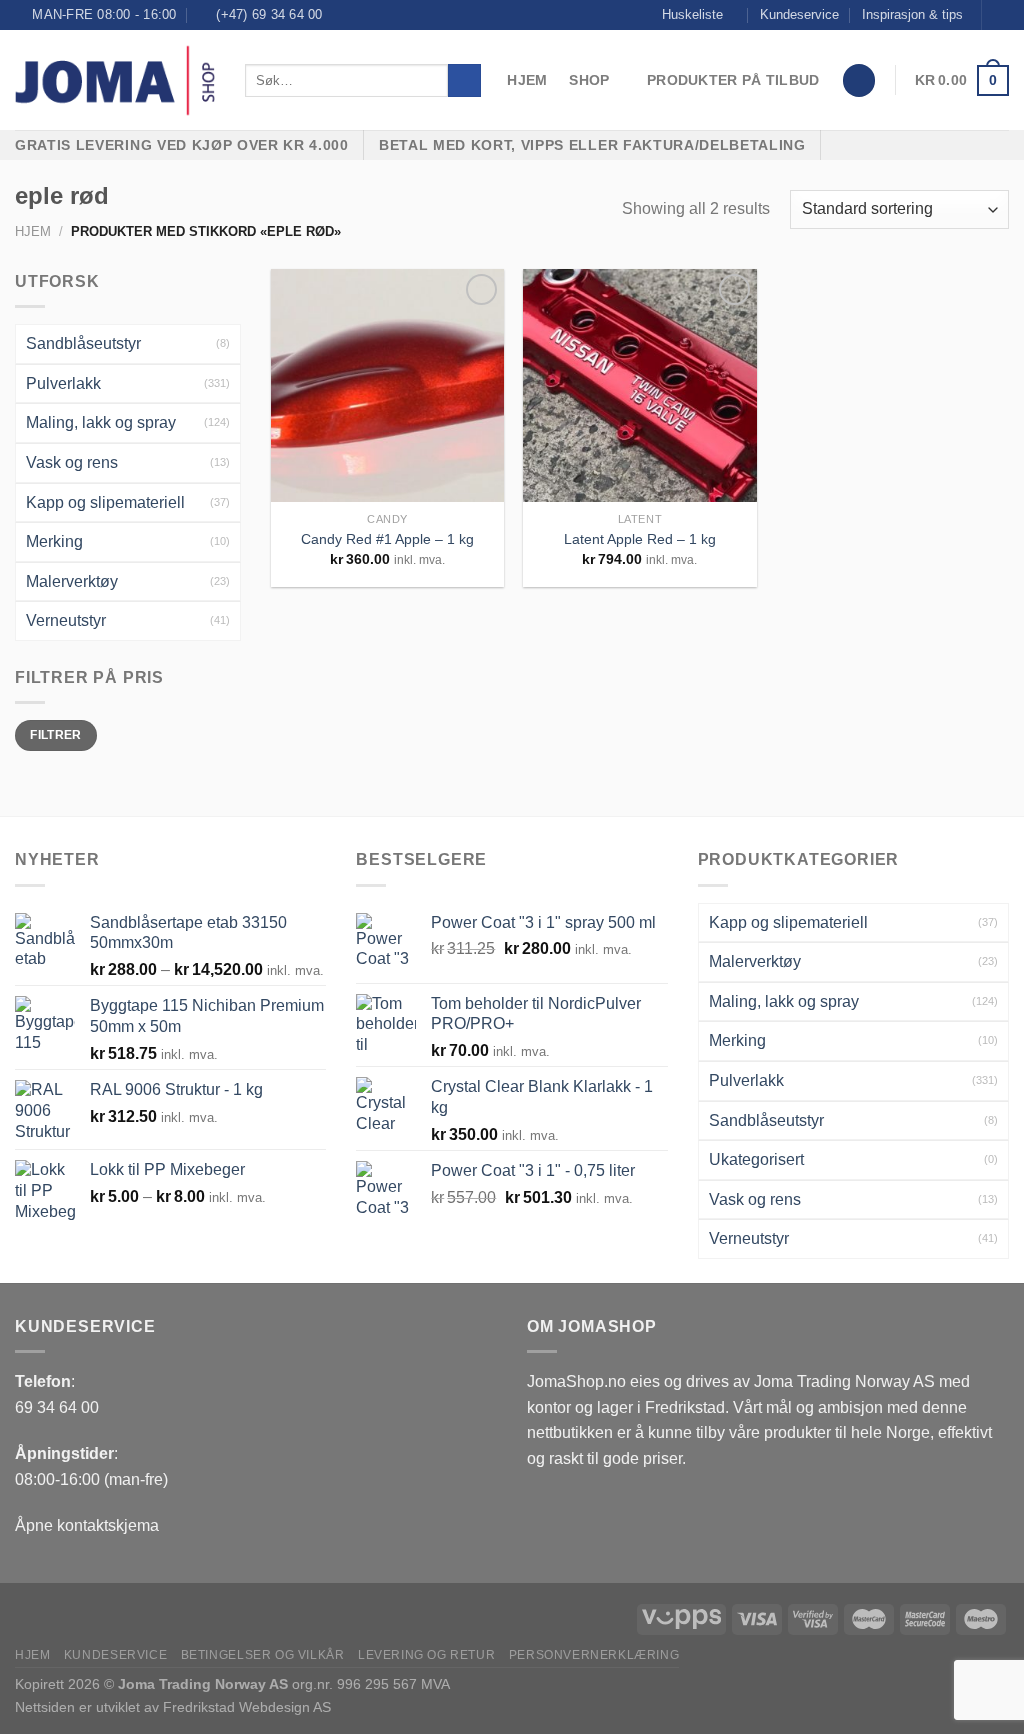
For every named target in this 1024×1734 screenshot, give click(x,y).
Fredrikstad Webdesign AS (247, 1707)
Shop (589, 80)
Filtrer (56, 735)
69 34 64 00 (57, 1407)
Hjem (527, 80)
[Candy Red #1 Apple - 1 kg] (387, 385)
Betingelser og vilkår (263, 1655)
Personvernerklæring (594, 1655)
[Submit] (464, 81)
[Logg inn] (859, 80)
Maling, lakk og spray (101, 422)
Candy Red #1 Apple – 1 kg (387, 539)
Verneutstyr (66, 620)
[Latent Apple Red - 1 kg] (639, 385)
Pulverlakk (63, 383)
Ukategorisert (756, 1159)
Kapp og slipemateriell (105, 502)
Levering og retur (426, 1655)
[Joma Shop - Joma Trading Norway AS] (115, 81)
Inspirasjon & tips (912, 14)
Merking (54, 541)
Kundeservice (799, 14)
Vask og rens (72, 462)
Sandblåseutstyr (83, 343)
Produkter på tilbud (733, 80)
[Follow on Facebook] (999, 15)
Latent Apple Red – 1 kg (640, 539)
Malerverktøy (72, 581)
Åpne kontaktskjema (87, 1525)
